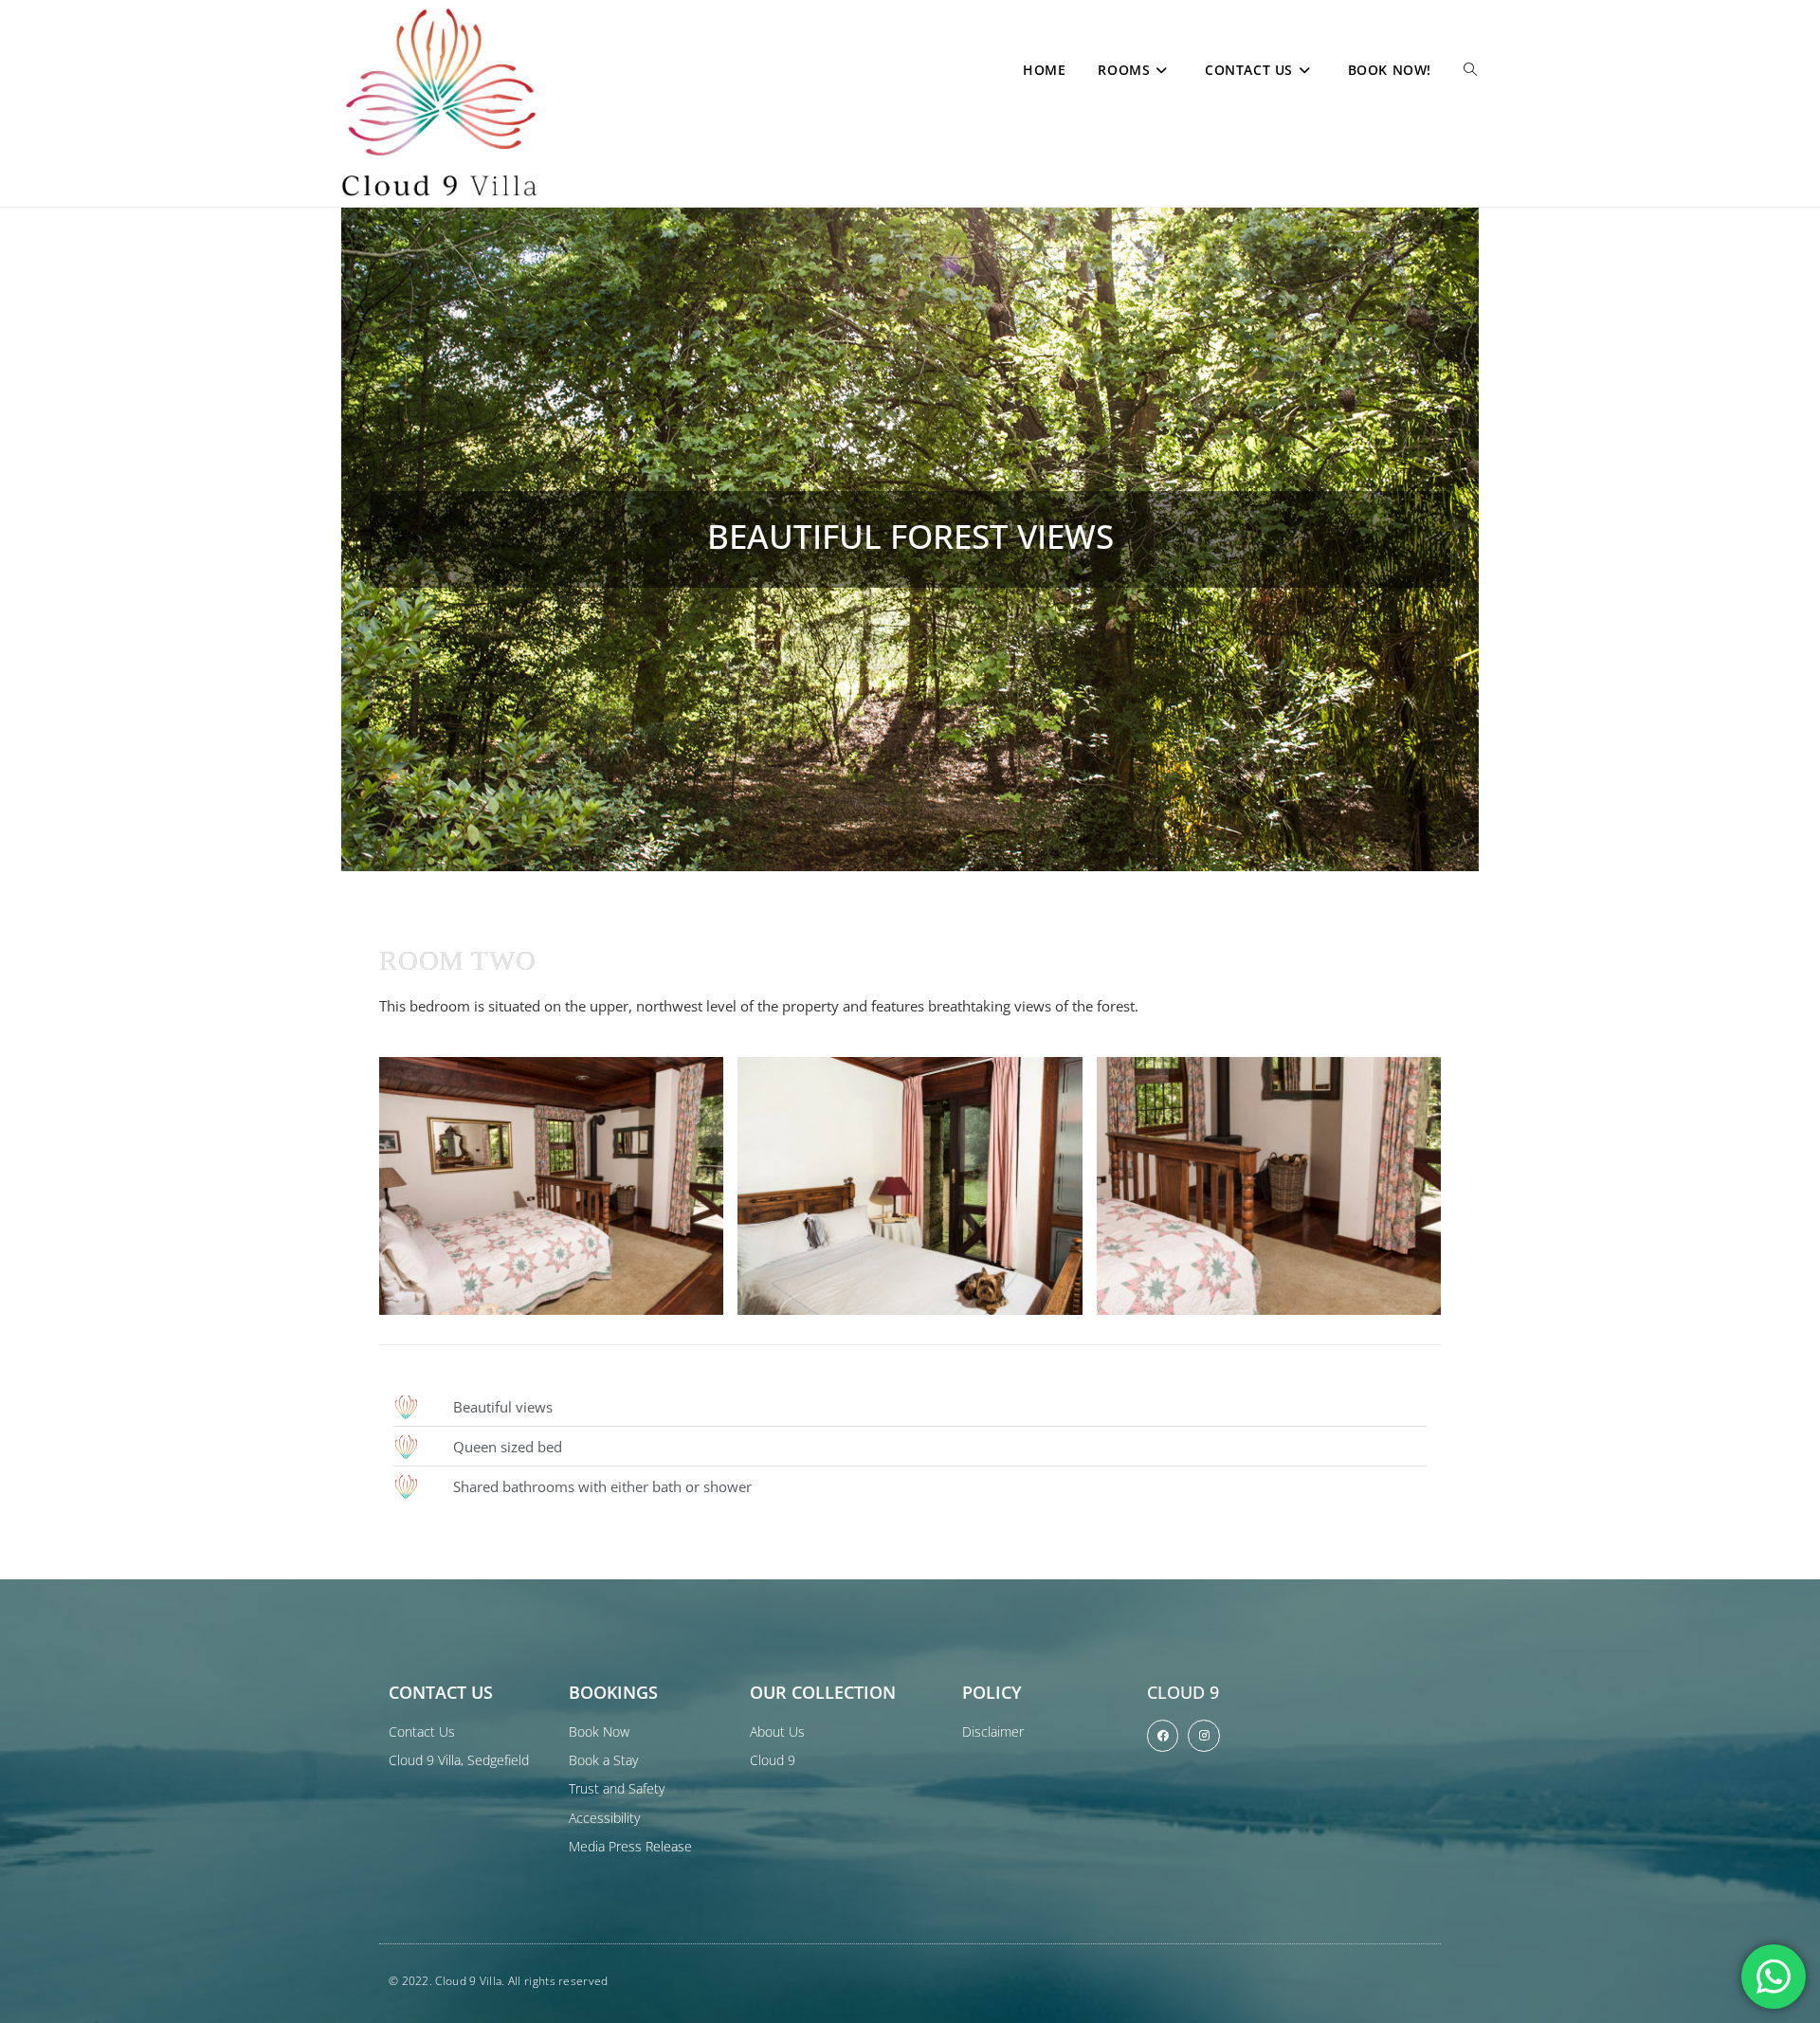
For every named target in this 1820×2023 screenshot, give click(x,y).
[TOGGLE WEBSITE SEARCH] (1470, 70)
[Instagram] (1204, 1736)
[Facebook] (1163, 1736)
